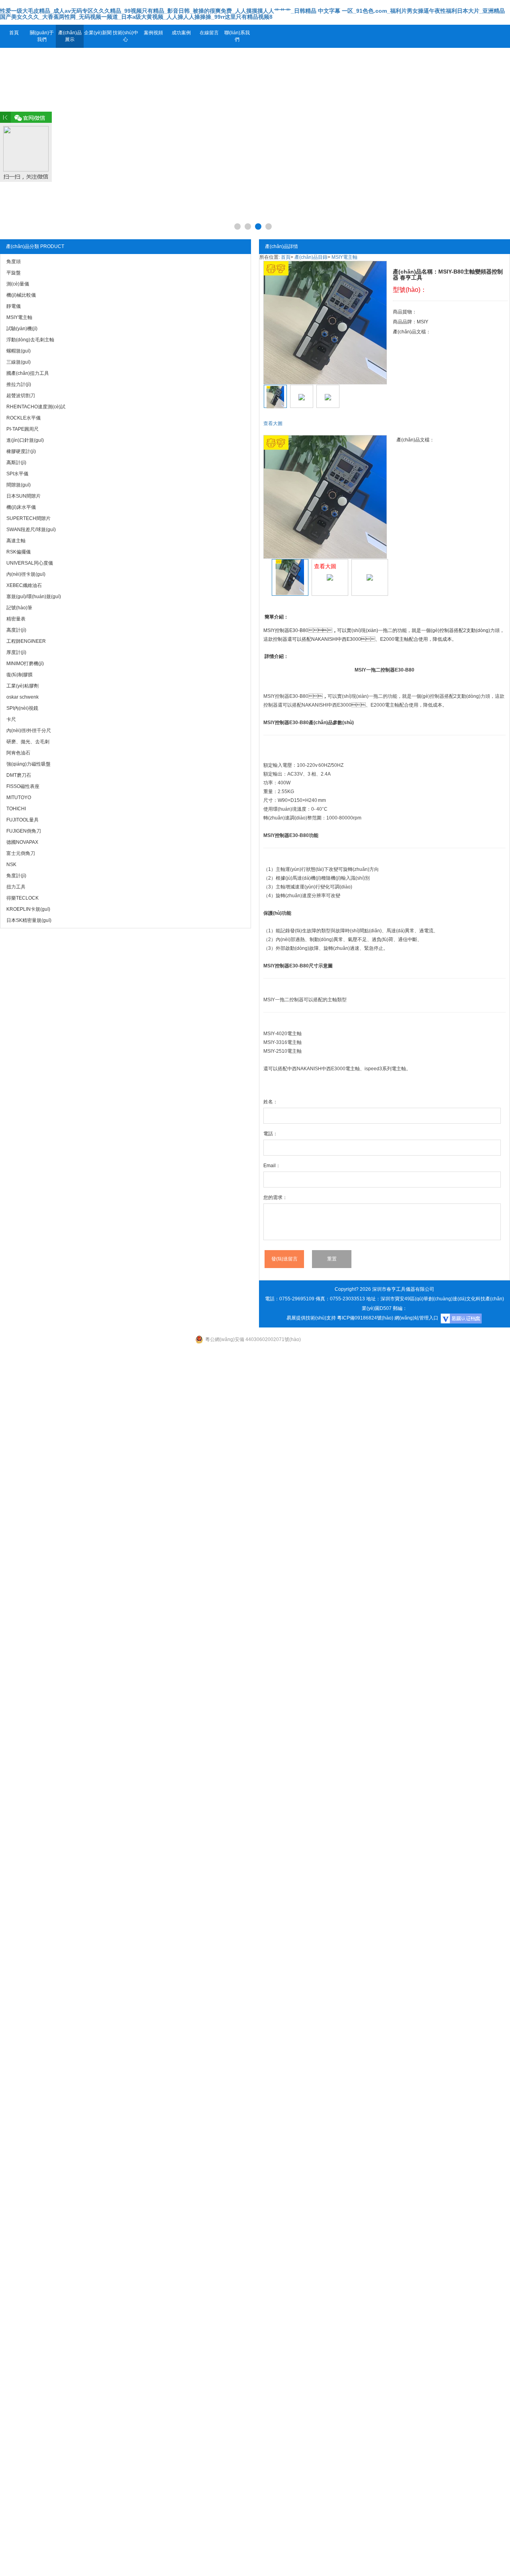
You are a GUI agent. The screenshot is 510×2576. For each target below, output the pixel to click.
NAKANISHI (315, 705)
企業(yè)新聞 (98, 33)
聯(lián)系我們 (237, 36)
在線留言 (209, 33)
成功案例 (181, 33)
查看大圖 (273, 423)
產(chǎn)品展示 (70, 36)
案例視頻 (153, 33)
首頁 (14, 33)
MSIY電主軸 (344, 257)
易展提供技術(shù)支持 (311, 1318)
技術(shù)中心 (126, 36)
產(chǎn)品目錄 (311, 257)
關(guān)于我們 (42, 36)
